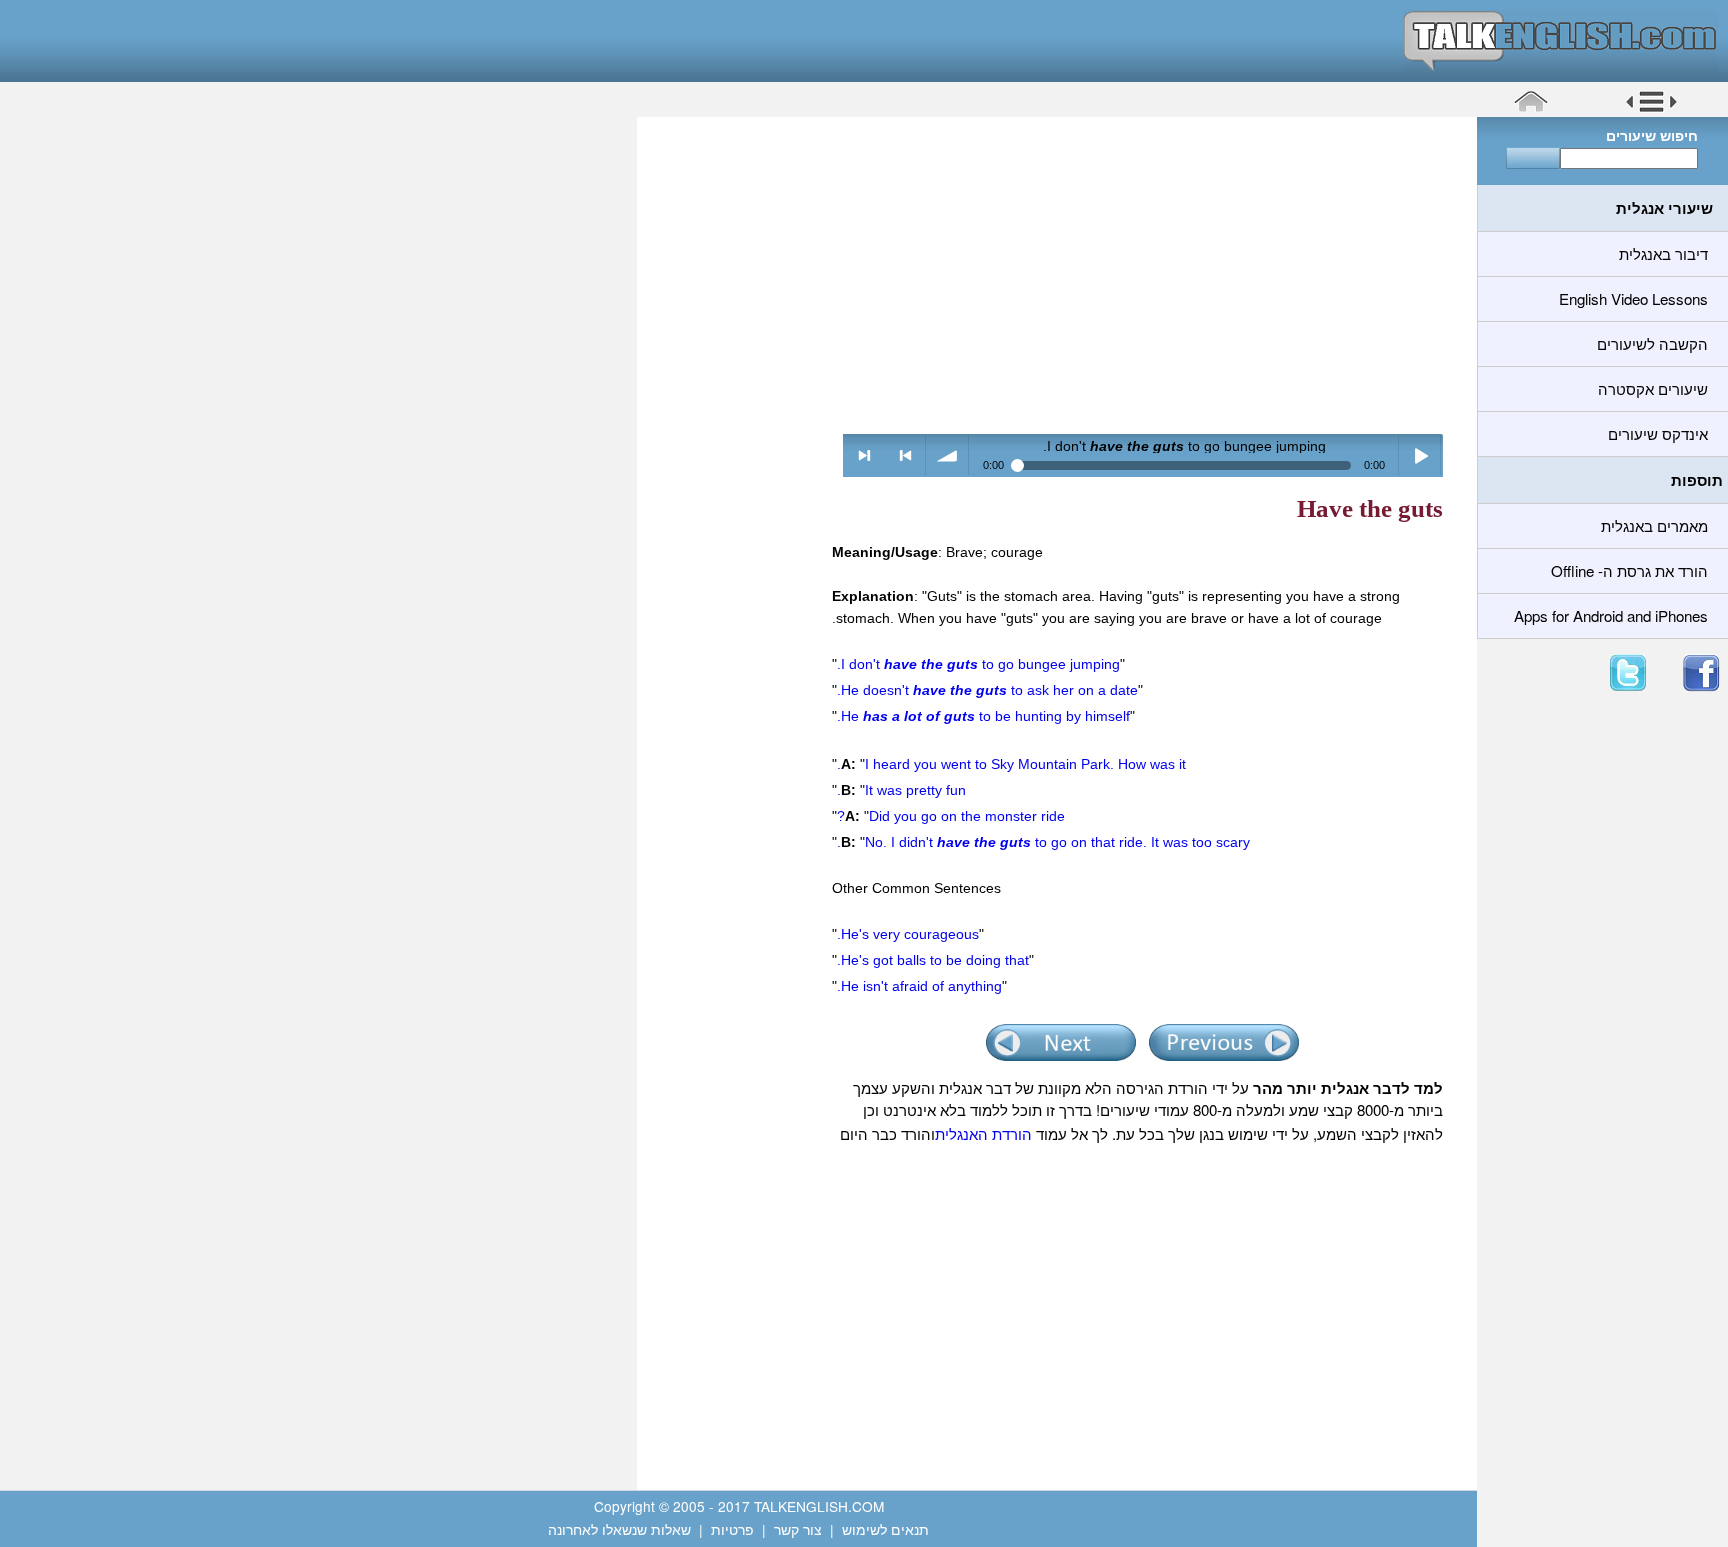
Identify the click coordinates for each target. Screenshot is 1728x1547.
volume (947, 455)
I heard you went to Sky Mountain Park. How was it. (1011, 764)
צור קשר (798, 1529)
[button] (1651, 109)
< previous (905, 455)
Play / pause (1420, 455)
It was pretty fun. (901, 790)
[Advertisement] (1050, 275)
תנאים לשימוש (885, 1529)
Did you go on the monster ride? (951, 816)
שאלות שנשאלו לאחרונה (619, 1529)
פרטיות (732, 1529)
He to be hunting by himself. (983, 716)
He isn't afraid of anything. (919, 986)
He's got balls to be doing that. (933, 960)
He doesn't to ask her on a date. (987, 690)
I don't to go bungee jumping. (978, 664)
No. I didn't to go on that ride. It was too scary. (1043, 842)
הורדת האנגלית (983, 1133)
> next (864, 455)
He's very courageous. (908, 934)
